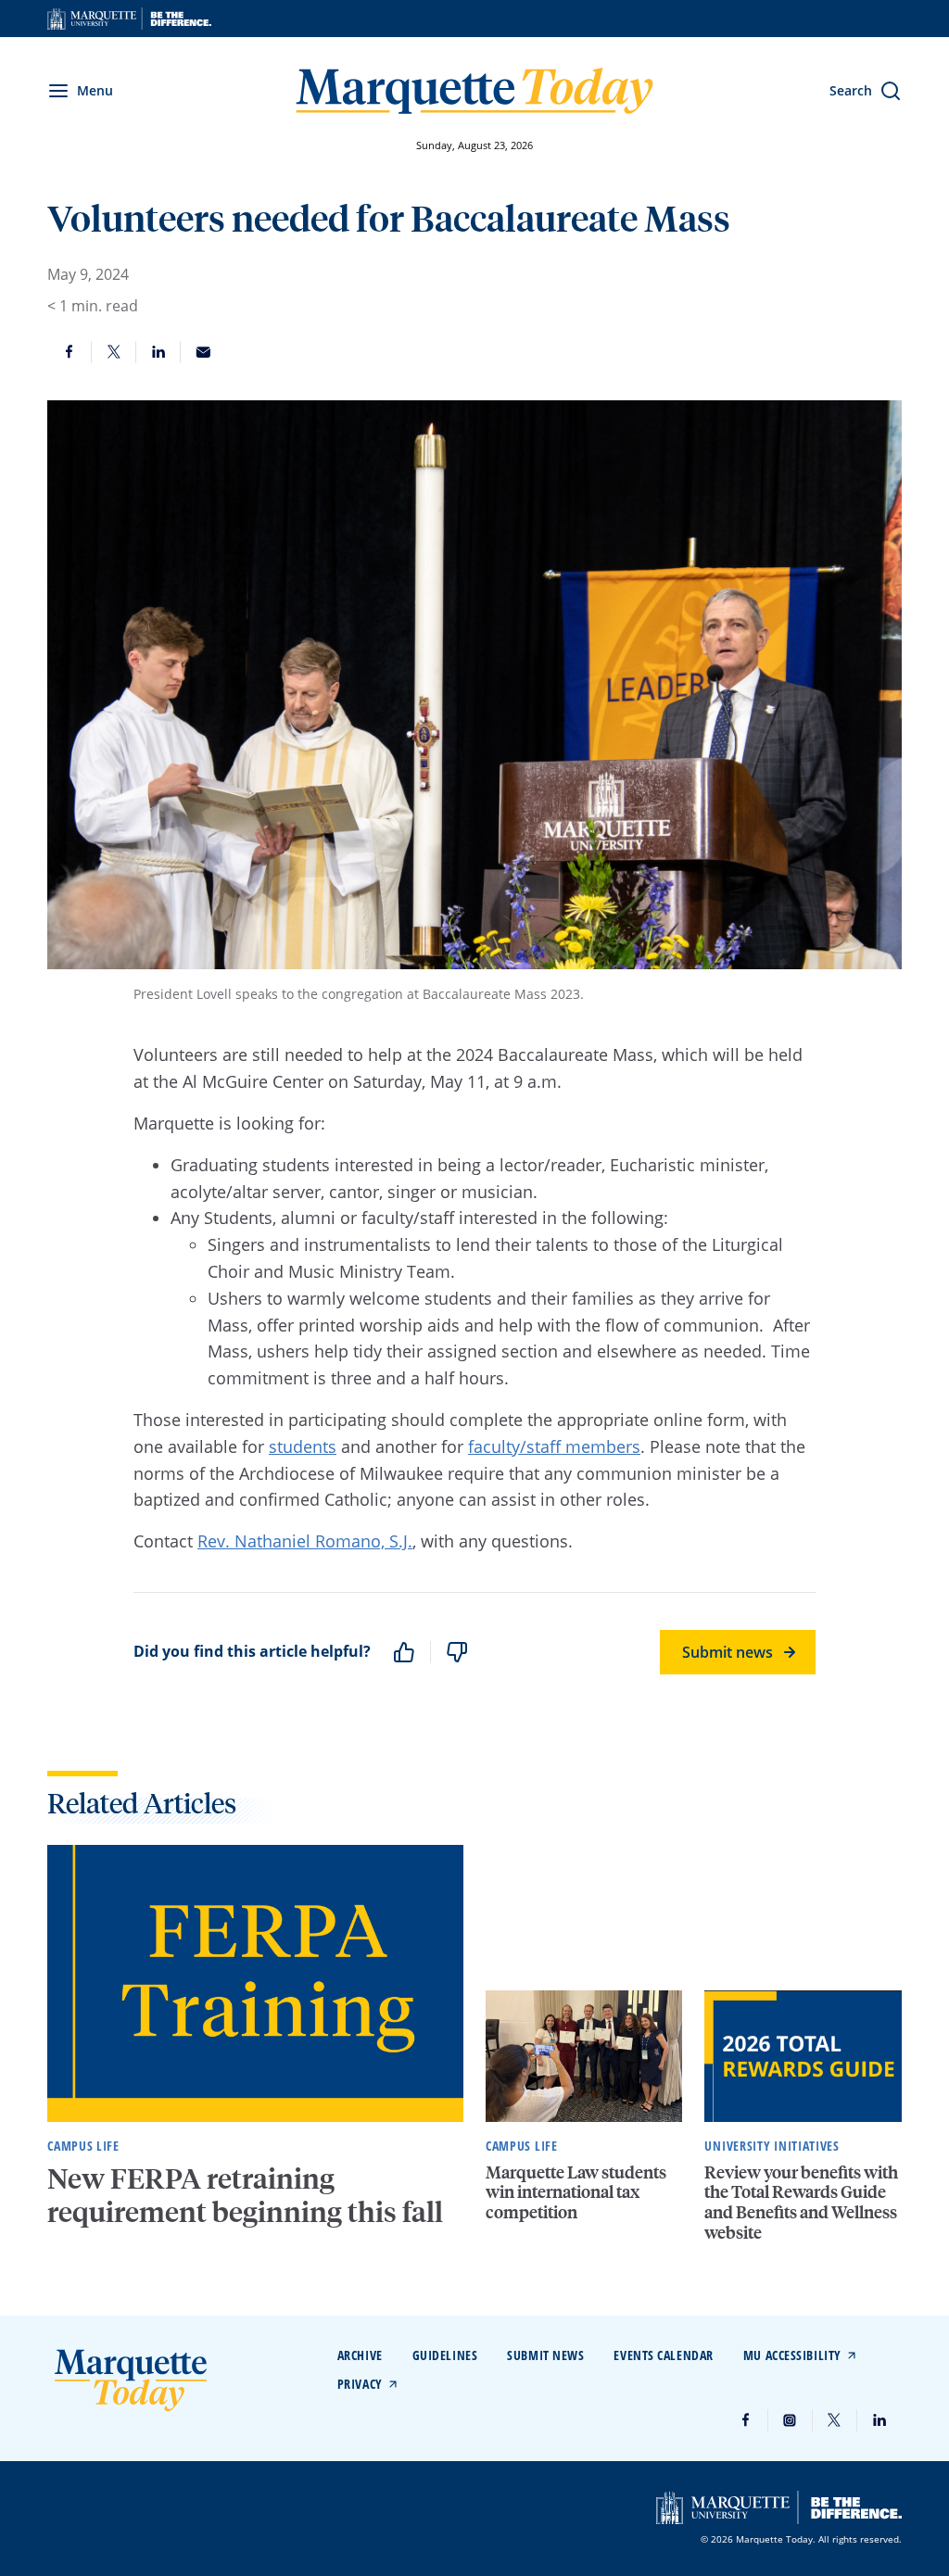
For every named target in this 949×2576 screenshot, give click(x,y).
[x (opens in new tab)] (835, 2420)
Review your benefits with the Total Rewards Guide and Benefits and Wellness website (801, 2202)
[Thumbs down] (457, 1652)
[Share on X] (114, 352)
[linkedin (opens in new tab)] (879, 2420)
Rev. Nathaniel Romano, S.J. (305, 1541)
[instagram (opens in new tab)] (791, 2420)
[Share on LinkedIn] (158, 352)
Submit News (545, 2355)
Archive (360, 2355)
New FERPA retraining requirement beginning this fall (248, 2195)
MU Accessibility (792, 2355)
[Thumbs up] (404, 1652)
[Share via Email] (203, 352)
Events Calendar (663, 2355)
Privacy (360, 2384)
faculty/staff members (554, 1446)
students (303, 1446)
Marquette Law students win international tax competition (576, 2191)
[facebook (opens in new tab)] (746, 2420)
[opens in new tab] (129, 19)
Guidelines (445, 2355)
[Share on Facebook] (70, 352)
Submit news (728, 1652)
